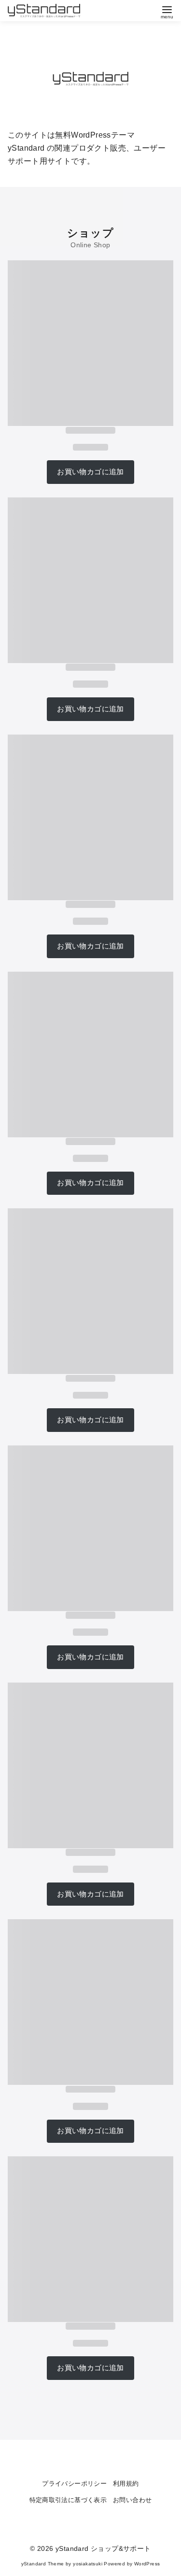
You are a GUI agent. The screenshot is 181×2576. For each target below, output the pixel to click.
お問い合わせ (132, 2500)
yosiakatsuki (88, 2564)
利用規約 (126, 2484)
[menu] (167, 11)
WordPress (147, 2564)
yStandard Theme (43, 2564)
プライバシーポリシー (74, 2484)
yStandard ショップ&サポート (103, 2548)
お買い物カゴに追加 (90, 472)
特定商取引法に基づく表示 (68, 2500)
